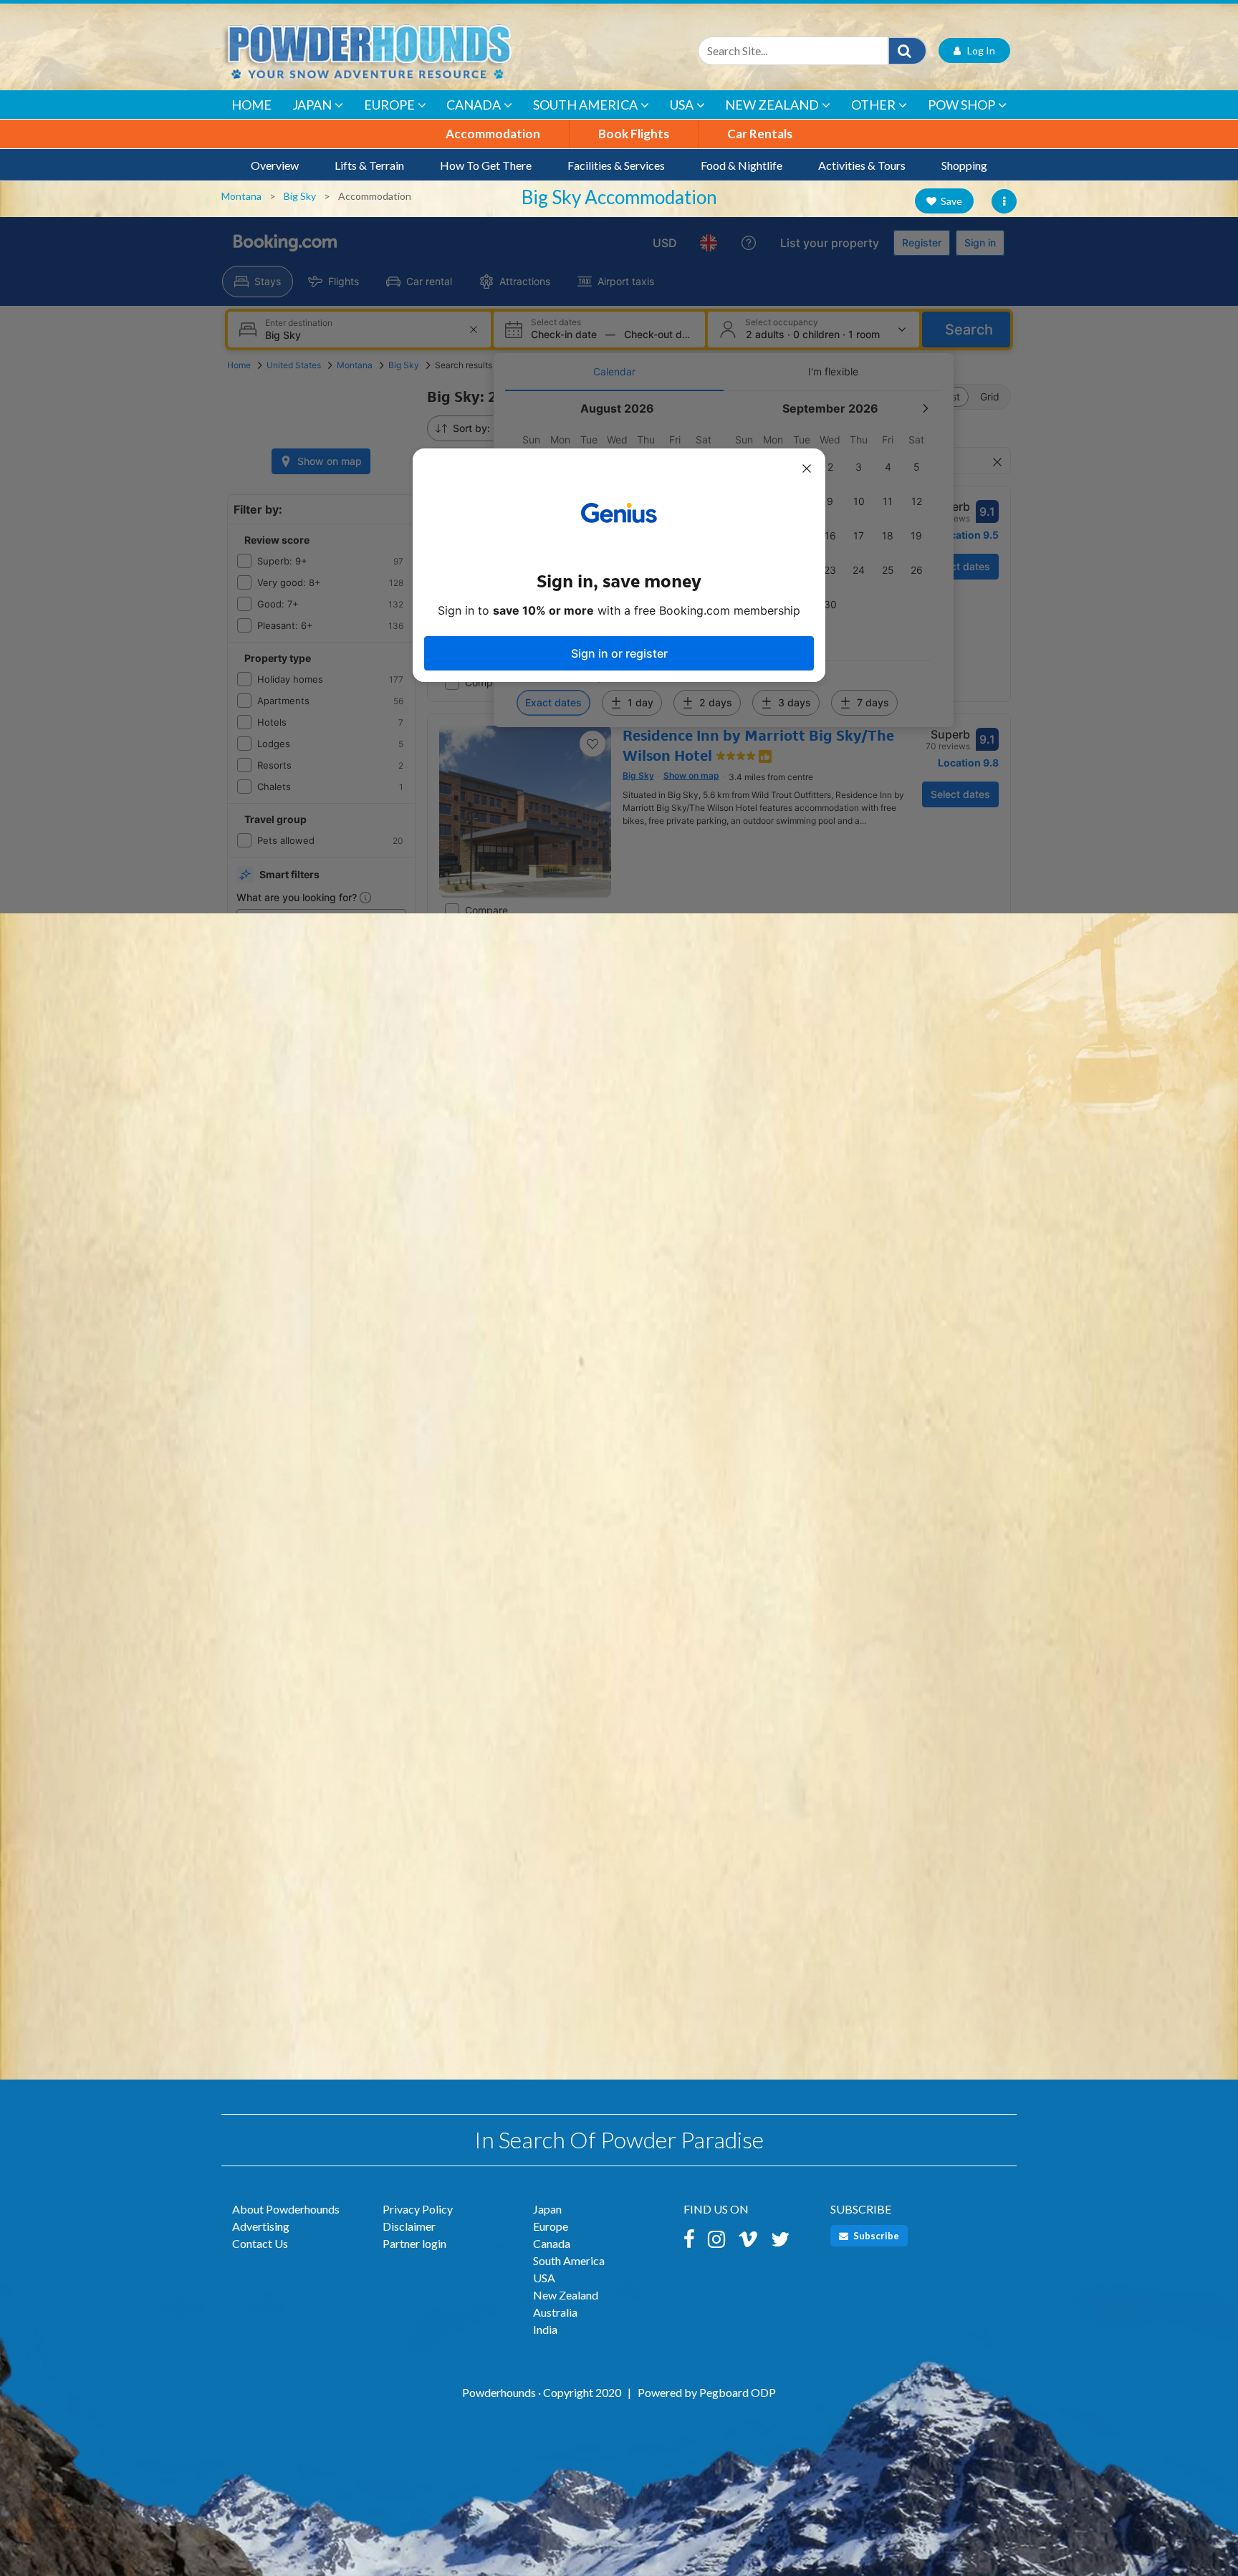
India (545, 2329)
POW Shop (961, 105)
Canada (474, 105)
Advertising (261, 2226)
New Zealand (772, 105)
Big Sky (300, 196)
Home (251, 105)
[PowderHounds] (415, 51)
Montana (241, 196)
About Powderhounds (286, 2209)
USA (682, 105)
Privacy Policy (418, 2209)
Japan (312, 105)
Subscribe (875, 2236)
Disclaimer (409, 2226)
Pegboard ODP (738, 2392)
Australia (555, 2312)
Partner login (414, 2243)
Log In (978, 51)
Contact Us (260, 2243)
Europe (389, 105)
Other (873, 105)
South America (585, 105)
